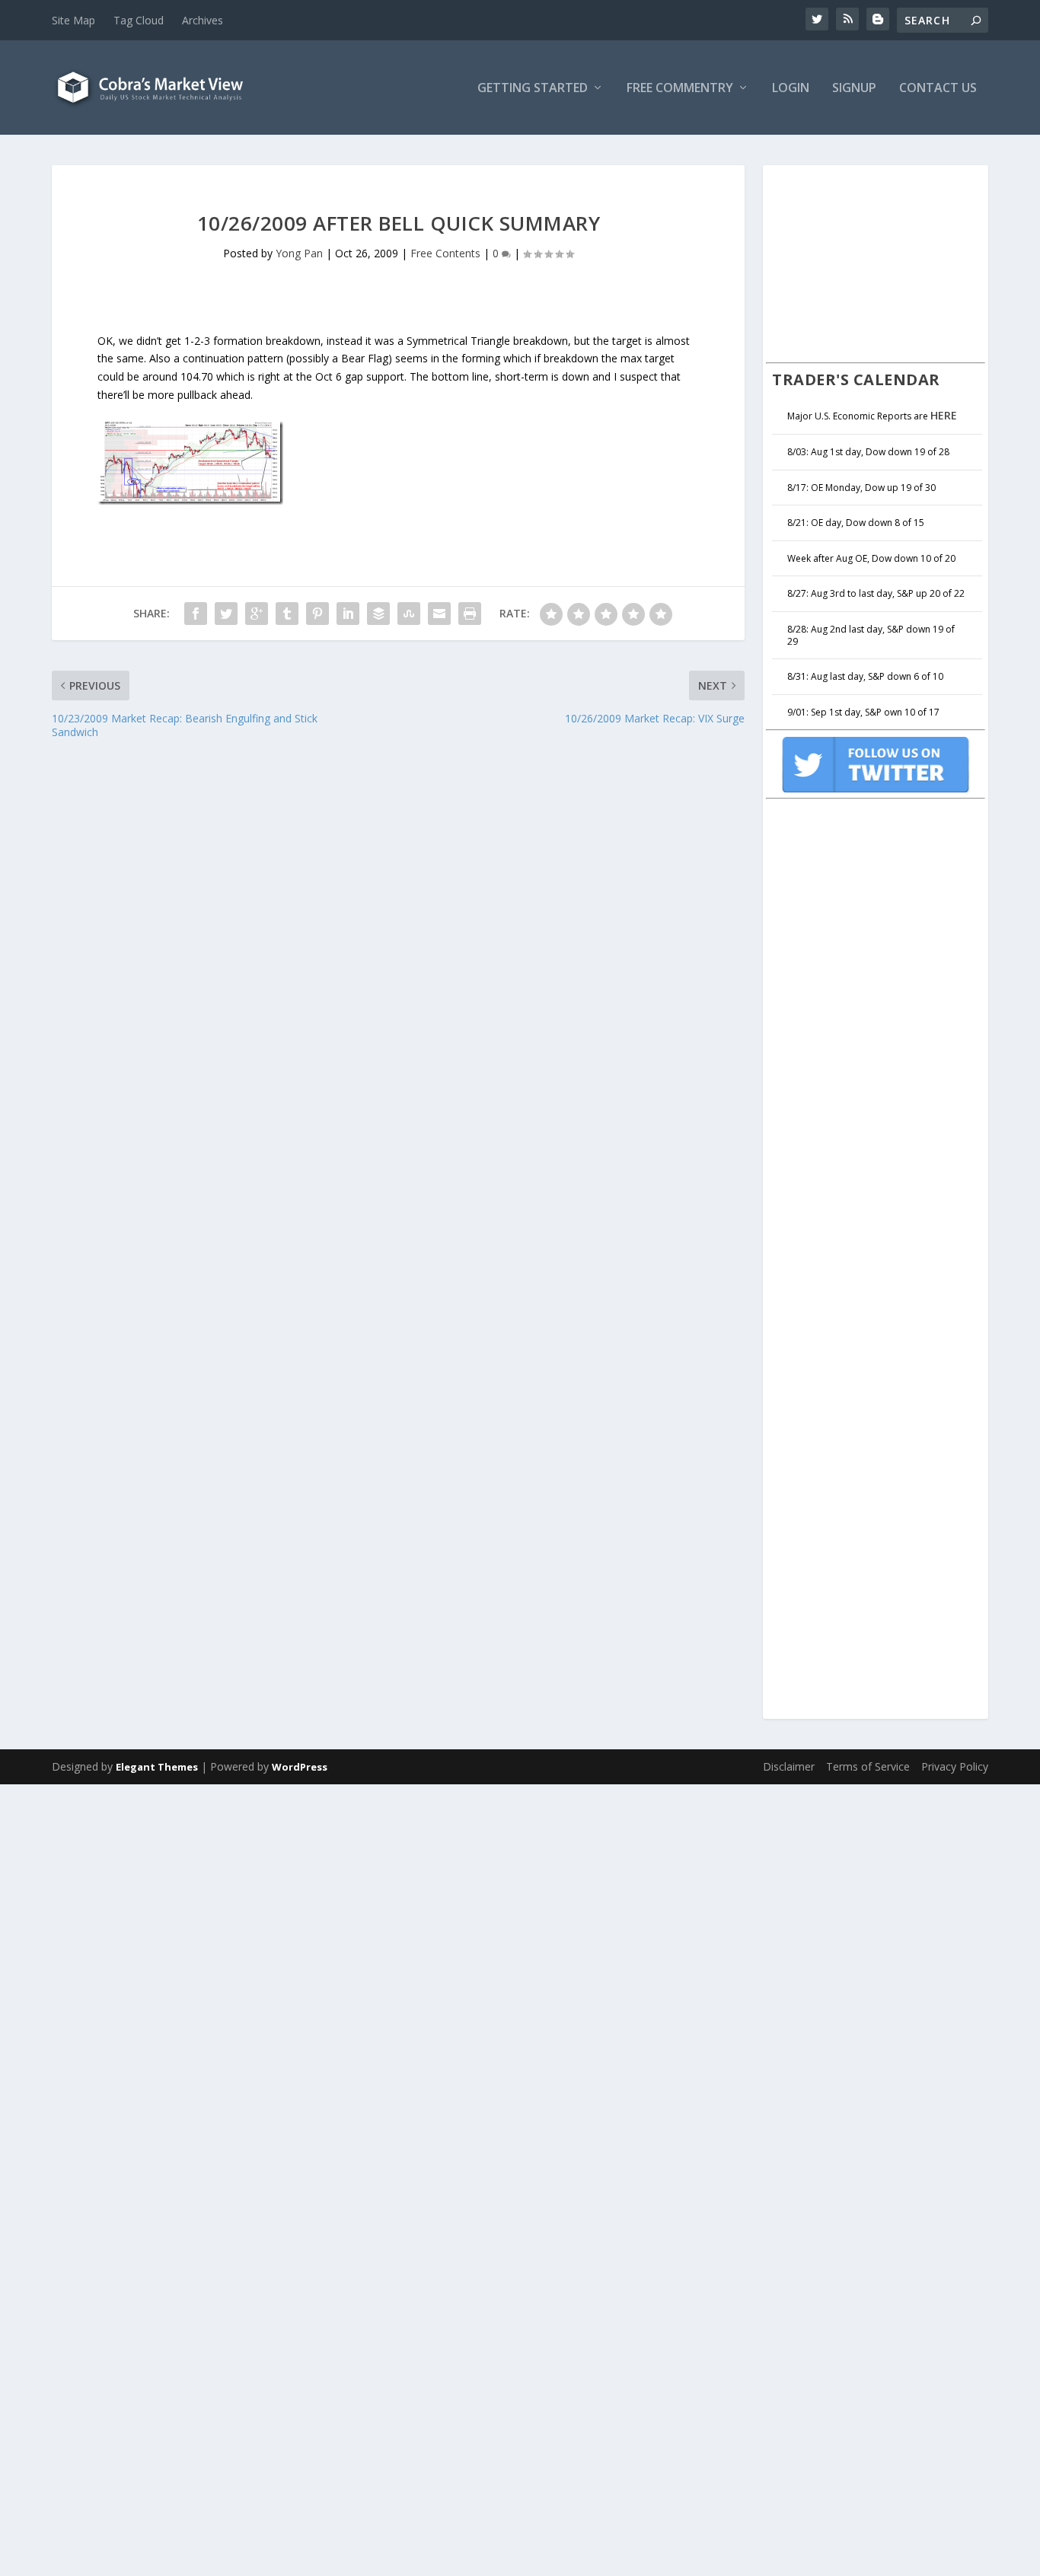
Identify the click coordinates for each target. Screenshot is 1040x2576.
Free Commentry (680, 89)
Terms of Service (868, 1766)
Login (791, 89)
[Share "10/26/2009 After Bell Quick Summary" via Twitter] (226, 614)
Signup (854, 89)
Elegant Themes (157, 1767)
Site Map (73, 20)
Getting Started (533, 89)
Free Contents (445, 253)
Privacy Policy (955, 1766)
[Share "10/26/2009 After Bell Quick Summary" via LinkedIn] (348, 614)
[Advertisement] (880, 262)
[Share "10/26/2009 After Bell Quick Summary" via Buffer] (378, 614)
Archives (203, 20)
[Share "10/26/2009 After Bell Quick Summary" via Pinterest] (317, 614)
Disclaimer (789, 1766)
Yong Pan (299, 253)
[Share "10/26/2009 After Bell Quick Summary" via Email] (439, 614)
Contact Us (938, 89)
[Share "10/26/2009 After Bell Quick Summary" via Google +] (257, 614)
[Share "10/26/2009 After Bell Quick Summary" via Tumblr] (287, 614)
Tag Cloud (139, 20)
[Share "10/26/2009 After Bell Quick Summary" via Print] (470, 614)
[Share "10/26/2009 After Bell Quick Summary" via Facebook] (196, 614)
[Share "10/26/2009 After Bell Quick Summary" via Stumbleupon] (409, 614)
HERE (944, 415)
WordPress (300, 1767)
